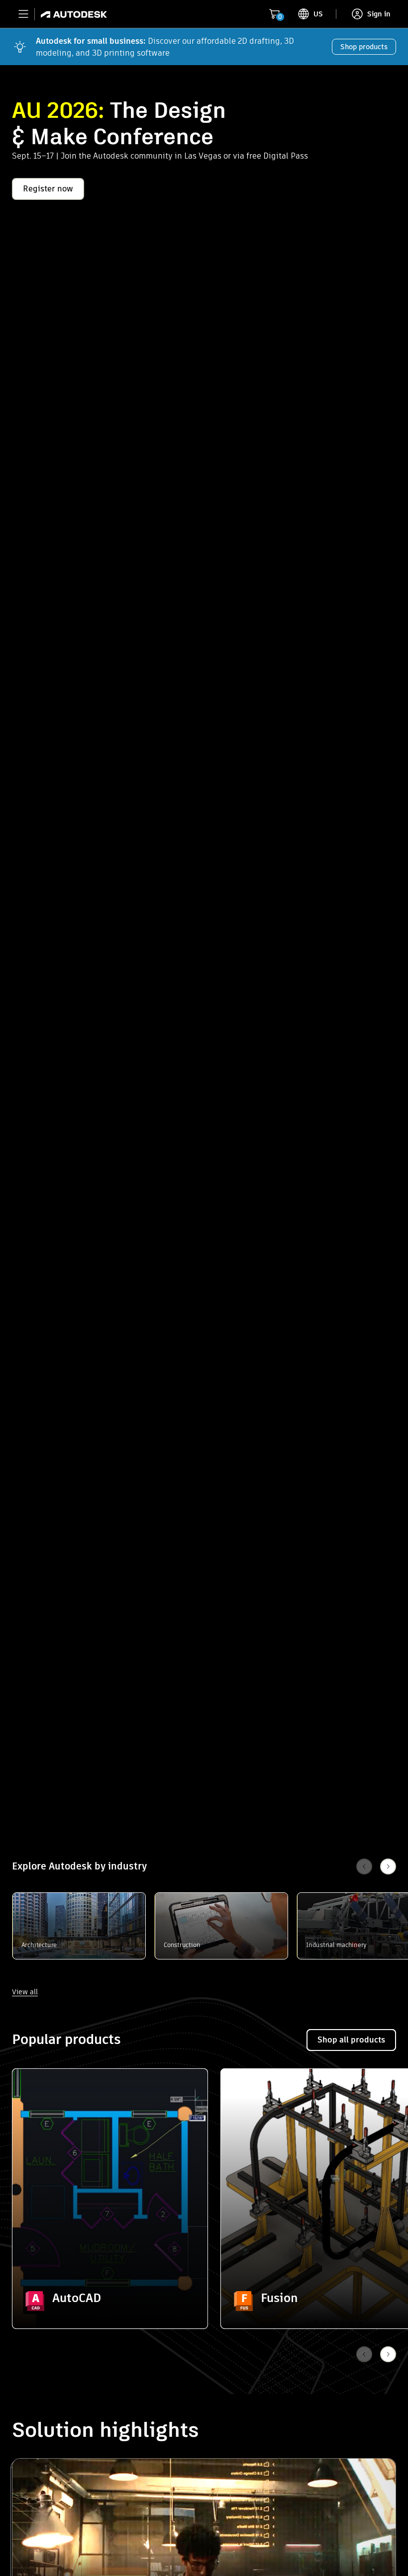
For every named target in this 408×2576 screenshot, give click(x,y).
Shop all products (351, 2040)
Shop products (364, 47)
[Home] (71, 14)
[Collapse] (35, 2092)
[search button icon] (319, 14)
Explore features (110, 2273)
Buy (110, 2301)
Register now (48, 189)
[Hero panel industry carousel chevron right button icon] (388, 2354)
